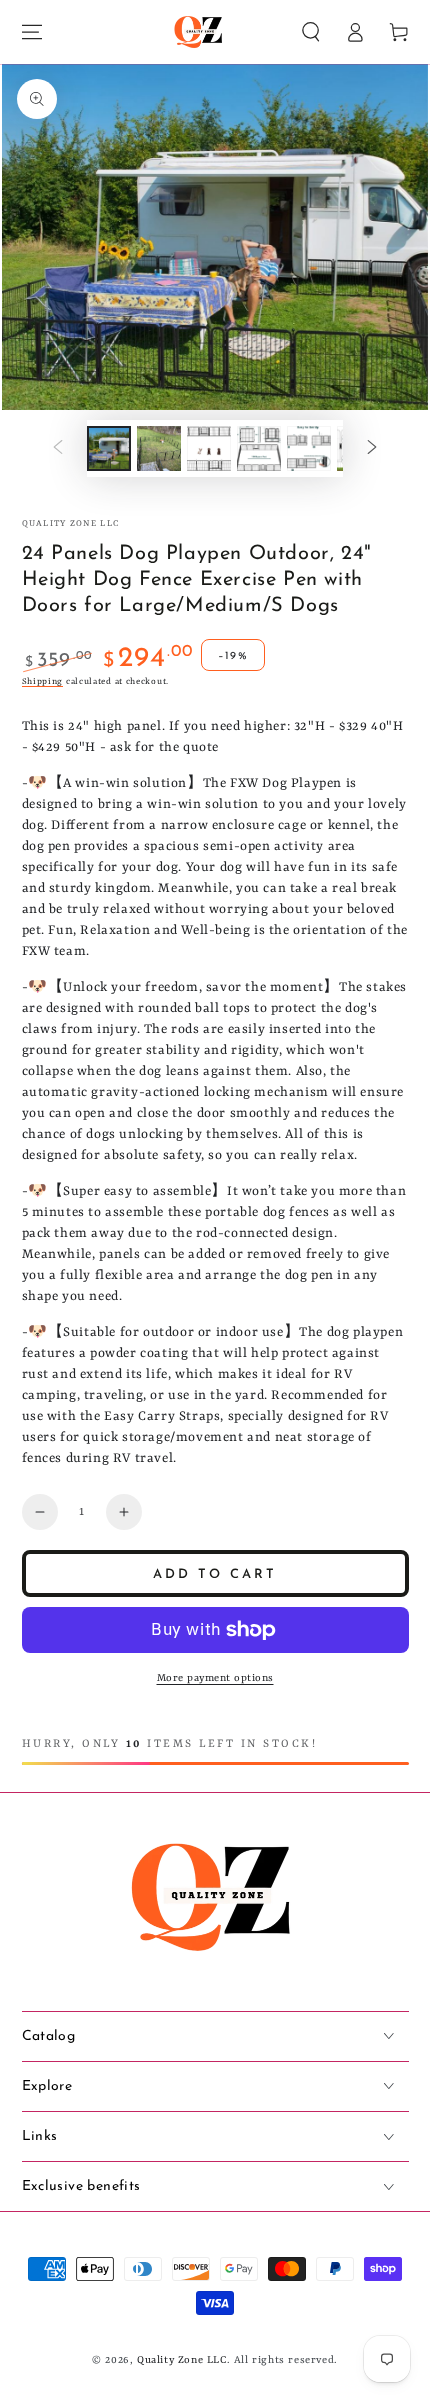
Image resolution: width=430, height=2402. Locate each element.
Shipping (43, 682)
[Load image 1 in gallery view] (109, 448)
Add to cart (215, 1574)
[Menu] (32, 32)
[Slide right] (372, 448)
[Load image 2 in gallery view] (159, 448)
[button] (311, 32)
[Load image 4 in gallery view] (259, 448)
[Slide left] (58, 448)
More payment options (215, 1678)
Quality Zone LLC (71, 524)
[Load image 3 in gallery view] (209, 448)
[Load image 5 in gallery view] (309, 448)
